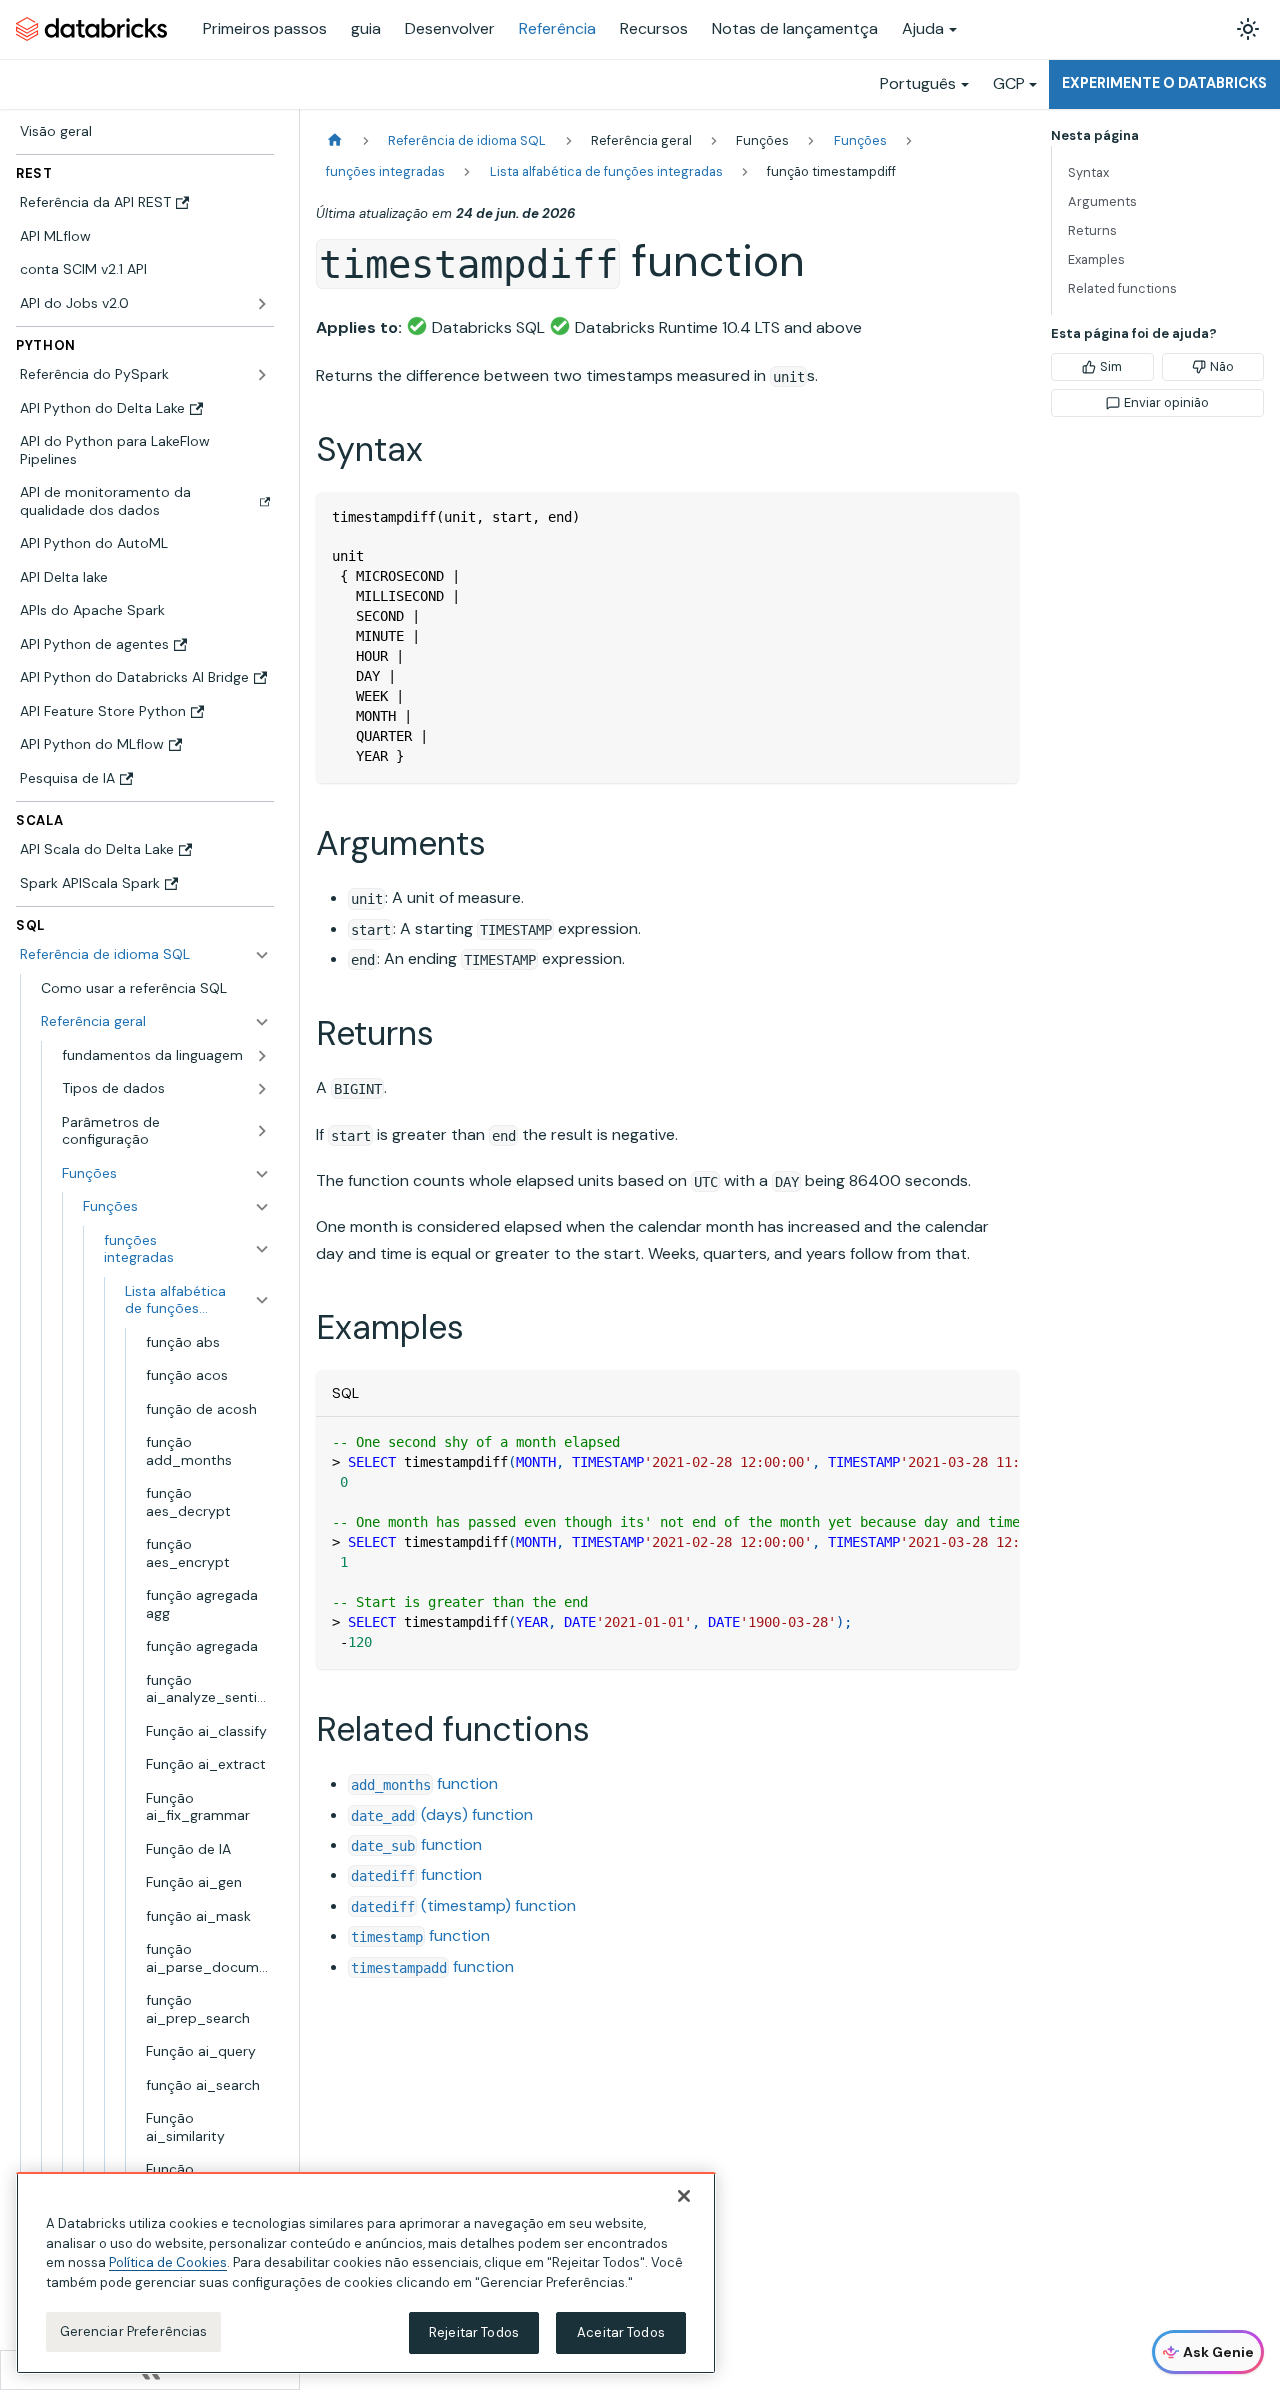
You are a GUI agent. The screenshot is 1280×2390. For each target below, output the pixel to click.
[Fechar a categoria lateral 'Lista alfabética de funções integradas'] (262, 1300)
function (424, 1783)
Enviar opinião (1166, 402)
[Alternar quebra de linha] (958, 1442)
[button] (155, 1022)
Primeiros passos (265, 28)
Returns (1092, 230)
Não (1222, 366)
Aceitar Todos (621, 2332)
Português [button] (918, 83)
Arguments (1102, 201)
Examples (1096, 259)
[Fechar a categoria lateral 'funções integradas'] (262, 1249)
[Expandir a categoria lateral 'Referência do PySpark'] (262, 375)
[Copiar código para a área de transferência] (994, 516)
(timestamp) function (463, 1905)
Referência (557, 28)
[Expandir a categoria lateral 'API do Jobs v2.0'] (262, 304)
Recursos (654, 28)
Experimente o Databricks (1164, 83)
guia (366, 28)
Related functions (1122, 288)
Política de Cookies (168, 2262)
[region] (366, 2273)
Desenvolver (450, 28)
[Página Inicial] (335, 140)
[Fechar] (684, 2196)
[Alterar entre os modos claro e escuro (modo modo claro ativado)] (1248, 29)
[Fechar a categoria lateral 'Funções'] (262, 1207)
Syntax (1088, 172)
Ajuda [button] (923, 28)
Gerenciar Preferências (134, 2331)
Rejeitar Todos (474, 2332)
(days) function (442, 1814)
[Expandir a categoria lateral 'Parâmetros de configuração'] (262, 1131)
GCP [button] (1009, 83)
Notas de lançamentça (795, 28)
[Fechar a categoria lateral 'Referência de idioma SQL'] (262, 955)
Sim (1111, 366)
